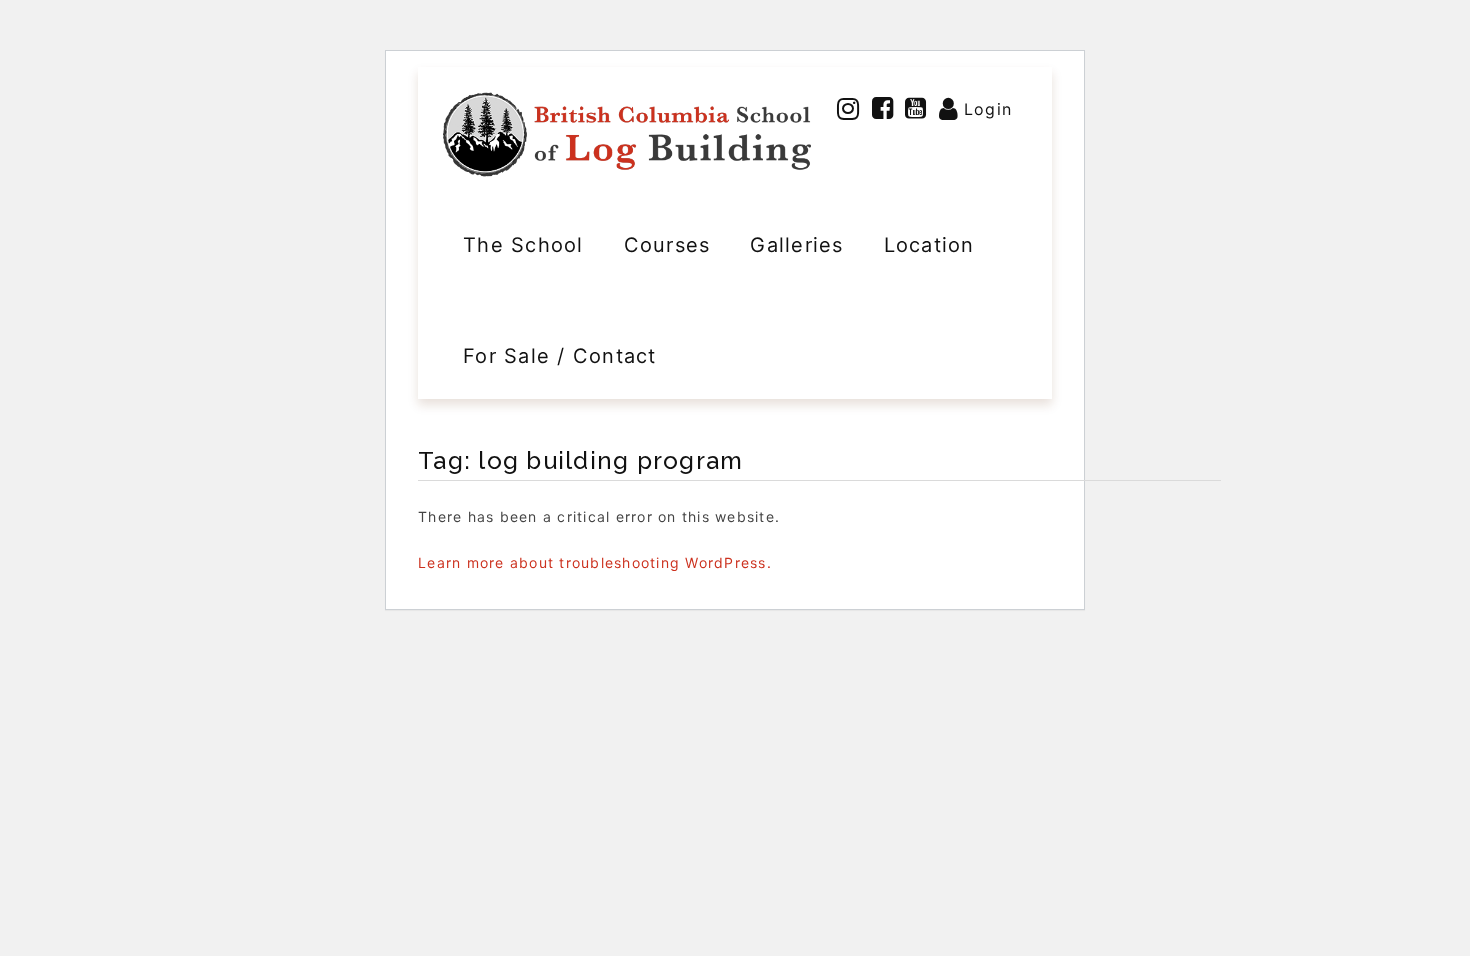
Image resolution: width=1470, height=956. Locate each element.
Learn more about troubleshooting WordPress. (595, 562)
